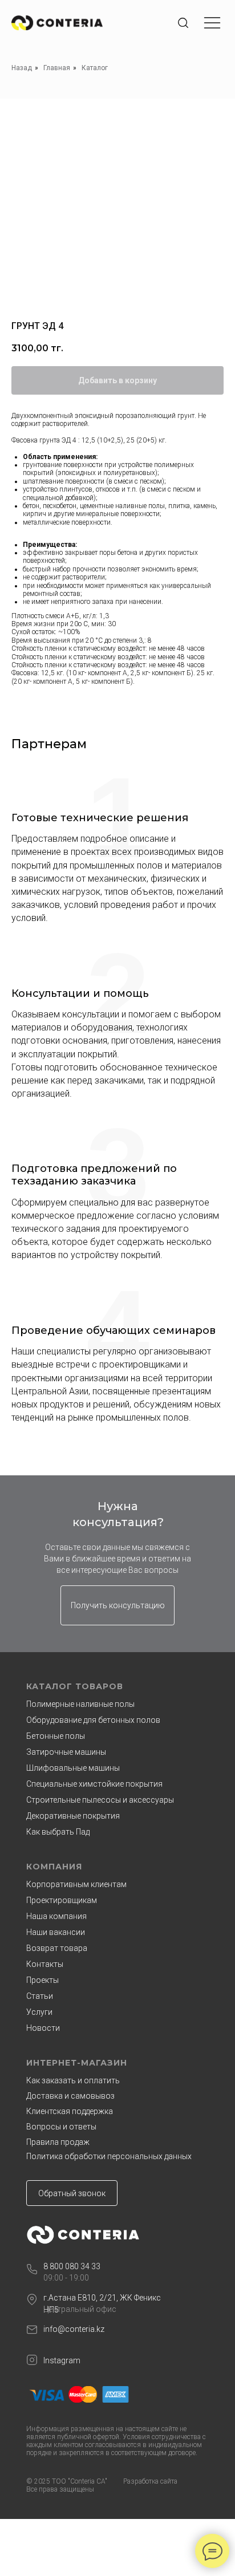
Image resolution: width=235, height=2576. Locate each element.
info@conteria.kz (74, 2329)
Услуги (39, 2012)
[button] (117, 1605)
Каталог (95, 68)
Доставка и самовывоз (70, 2096)
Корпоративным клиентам (76, 1884)
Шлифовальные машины (73, 1768)
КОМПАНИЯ (54, 1867)
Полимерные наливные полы (80, 1704)
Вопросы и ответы (61, 2127)
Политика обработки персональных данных (109, 2156)
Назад (22, 68)
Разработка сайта (150, 2481)
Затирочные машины (66, 1752)
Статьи (40, 1996)
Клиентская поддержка (70, 2111)
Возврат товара (57, 1948)
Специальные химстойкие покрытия (94, 1784)
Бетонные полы (56, 1736)
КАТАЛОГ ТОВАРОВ (75, 1686)
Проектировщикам (62, 1900)
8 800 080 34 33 (72, 2266)
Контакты (45, 1964)
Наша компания (56, 1916)
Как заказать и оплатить (73, 2080)
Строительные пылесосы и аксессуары (100, 1800)
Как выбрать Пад (58, 1832)
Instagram (62, 2360)
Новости (43, 2028)
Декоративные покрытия (73, 1816)
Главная (57, 68)
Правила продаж (58, 2142)
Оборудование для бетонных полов (93, 1720)
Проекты (42, 1980)
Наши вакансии (56, 1932)
